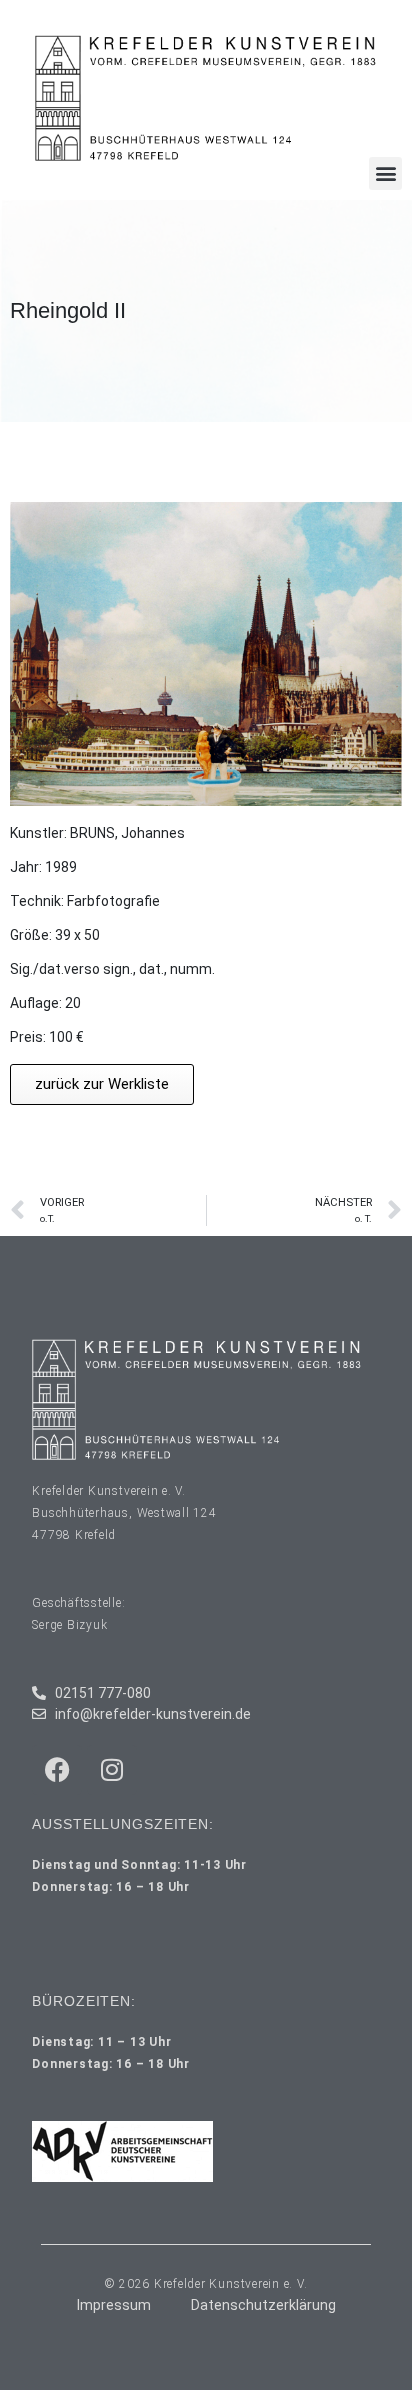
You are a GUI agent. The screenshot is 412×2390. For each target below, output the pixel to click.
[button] (385, 173)
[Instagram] (112, 1770)
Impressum (114, 2305)
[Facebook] (57, 1770)
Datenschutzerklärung (263, 2305)
